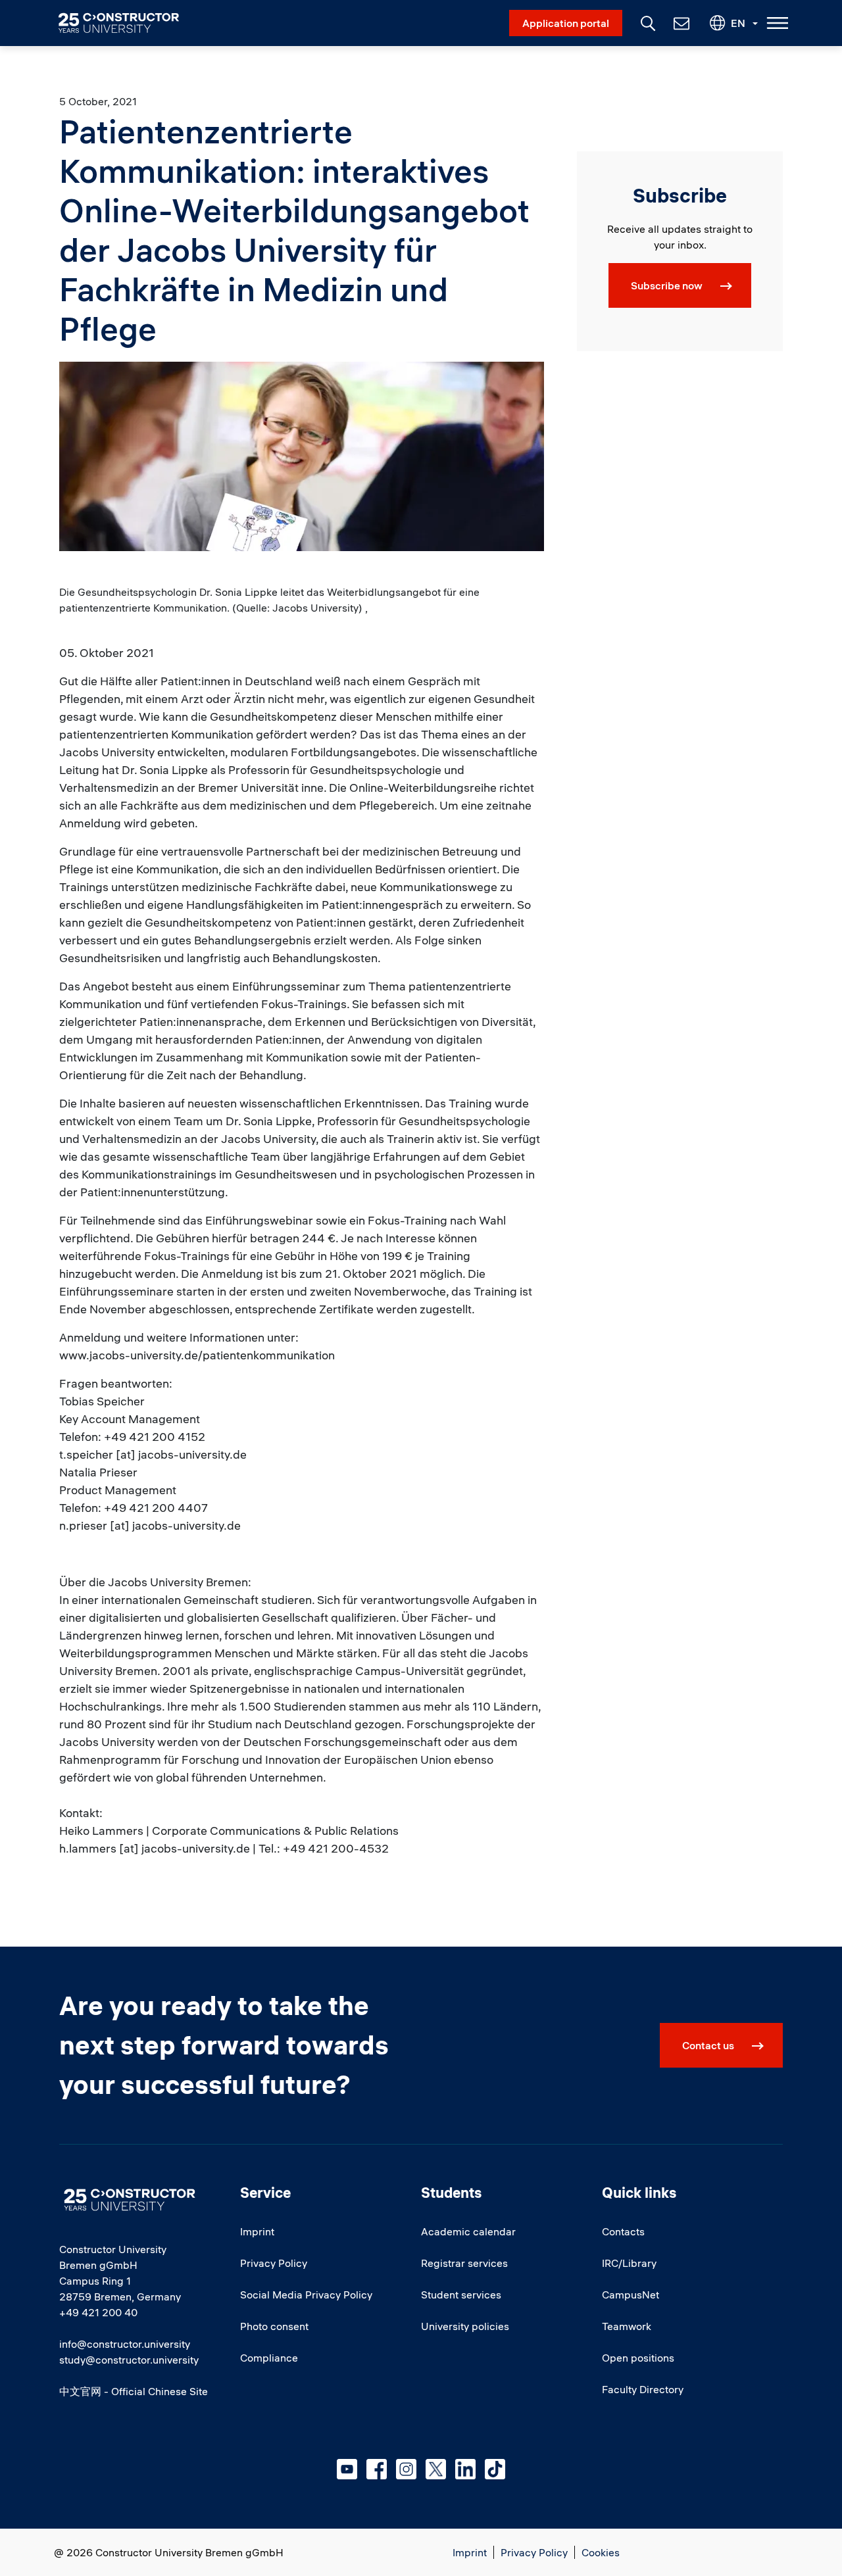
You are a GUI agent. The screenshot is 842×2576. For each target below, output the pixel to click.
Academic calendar (468, 2231)
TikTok (495, 2469)
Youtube (347, 2469)
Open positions (638, 2358)
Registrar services (464, 2263)
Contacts (623, 2231)
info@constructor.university (125, 2344)
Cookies (601, 2552)
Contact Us (680, 23)
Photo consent (274, 2326)
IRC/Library (629, 2263)
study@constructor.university (129, 2360)
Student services (461, 2295)
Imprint (257, 2231)
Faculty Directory (643, 2389)
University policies (465, 2326)
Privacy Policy (274, 2263)
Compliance (269, 2358)
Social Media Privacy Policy (306, 2295)
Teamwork (627, 2326)
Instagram (406, 2469)
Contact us (708, 2045)
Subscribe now (667, 285)
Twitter (436, 2469)
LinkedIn (465, 2469)
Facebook (377, 2469)
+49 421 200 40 (98, 2312)
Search (647, 22)
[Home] (127, 23)
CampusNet (631, 2295)
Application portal (566, 23)
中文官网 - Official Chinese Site (134, 2391)
